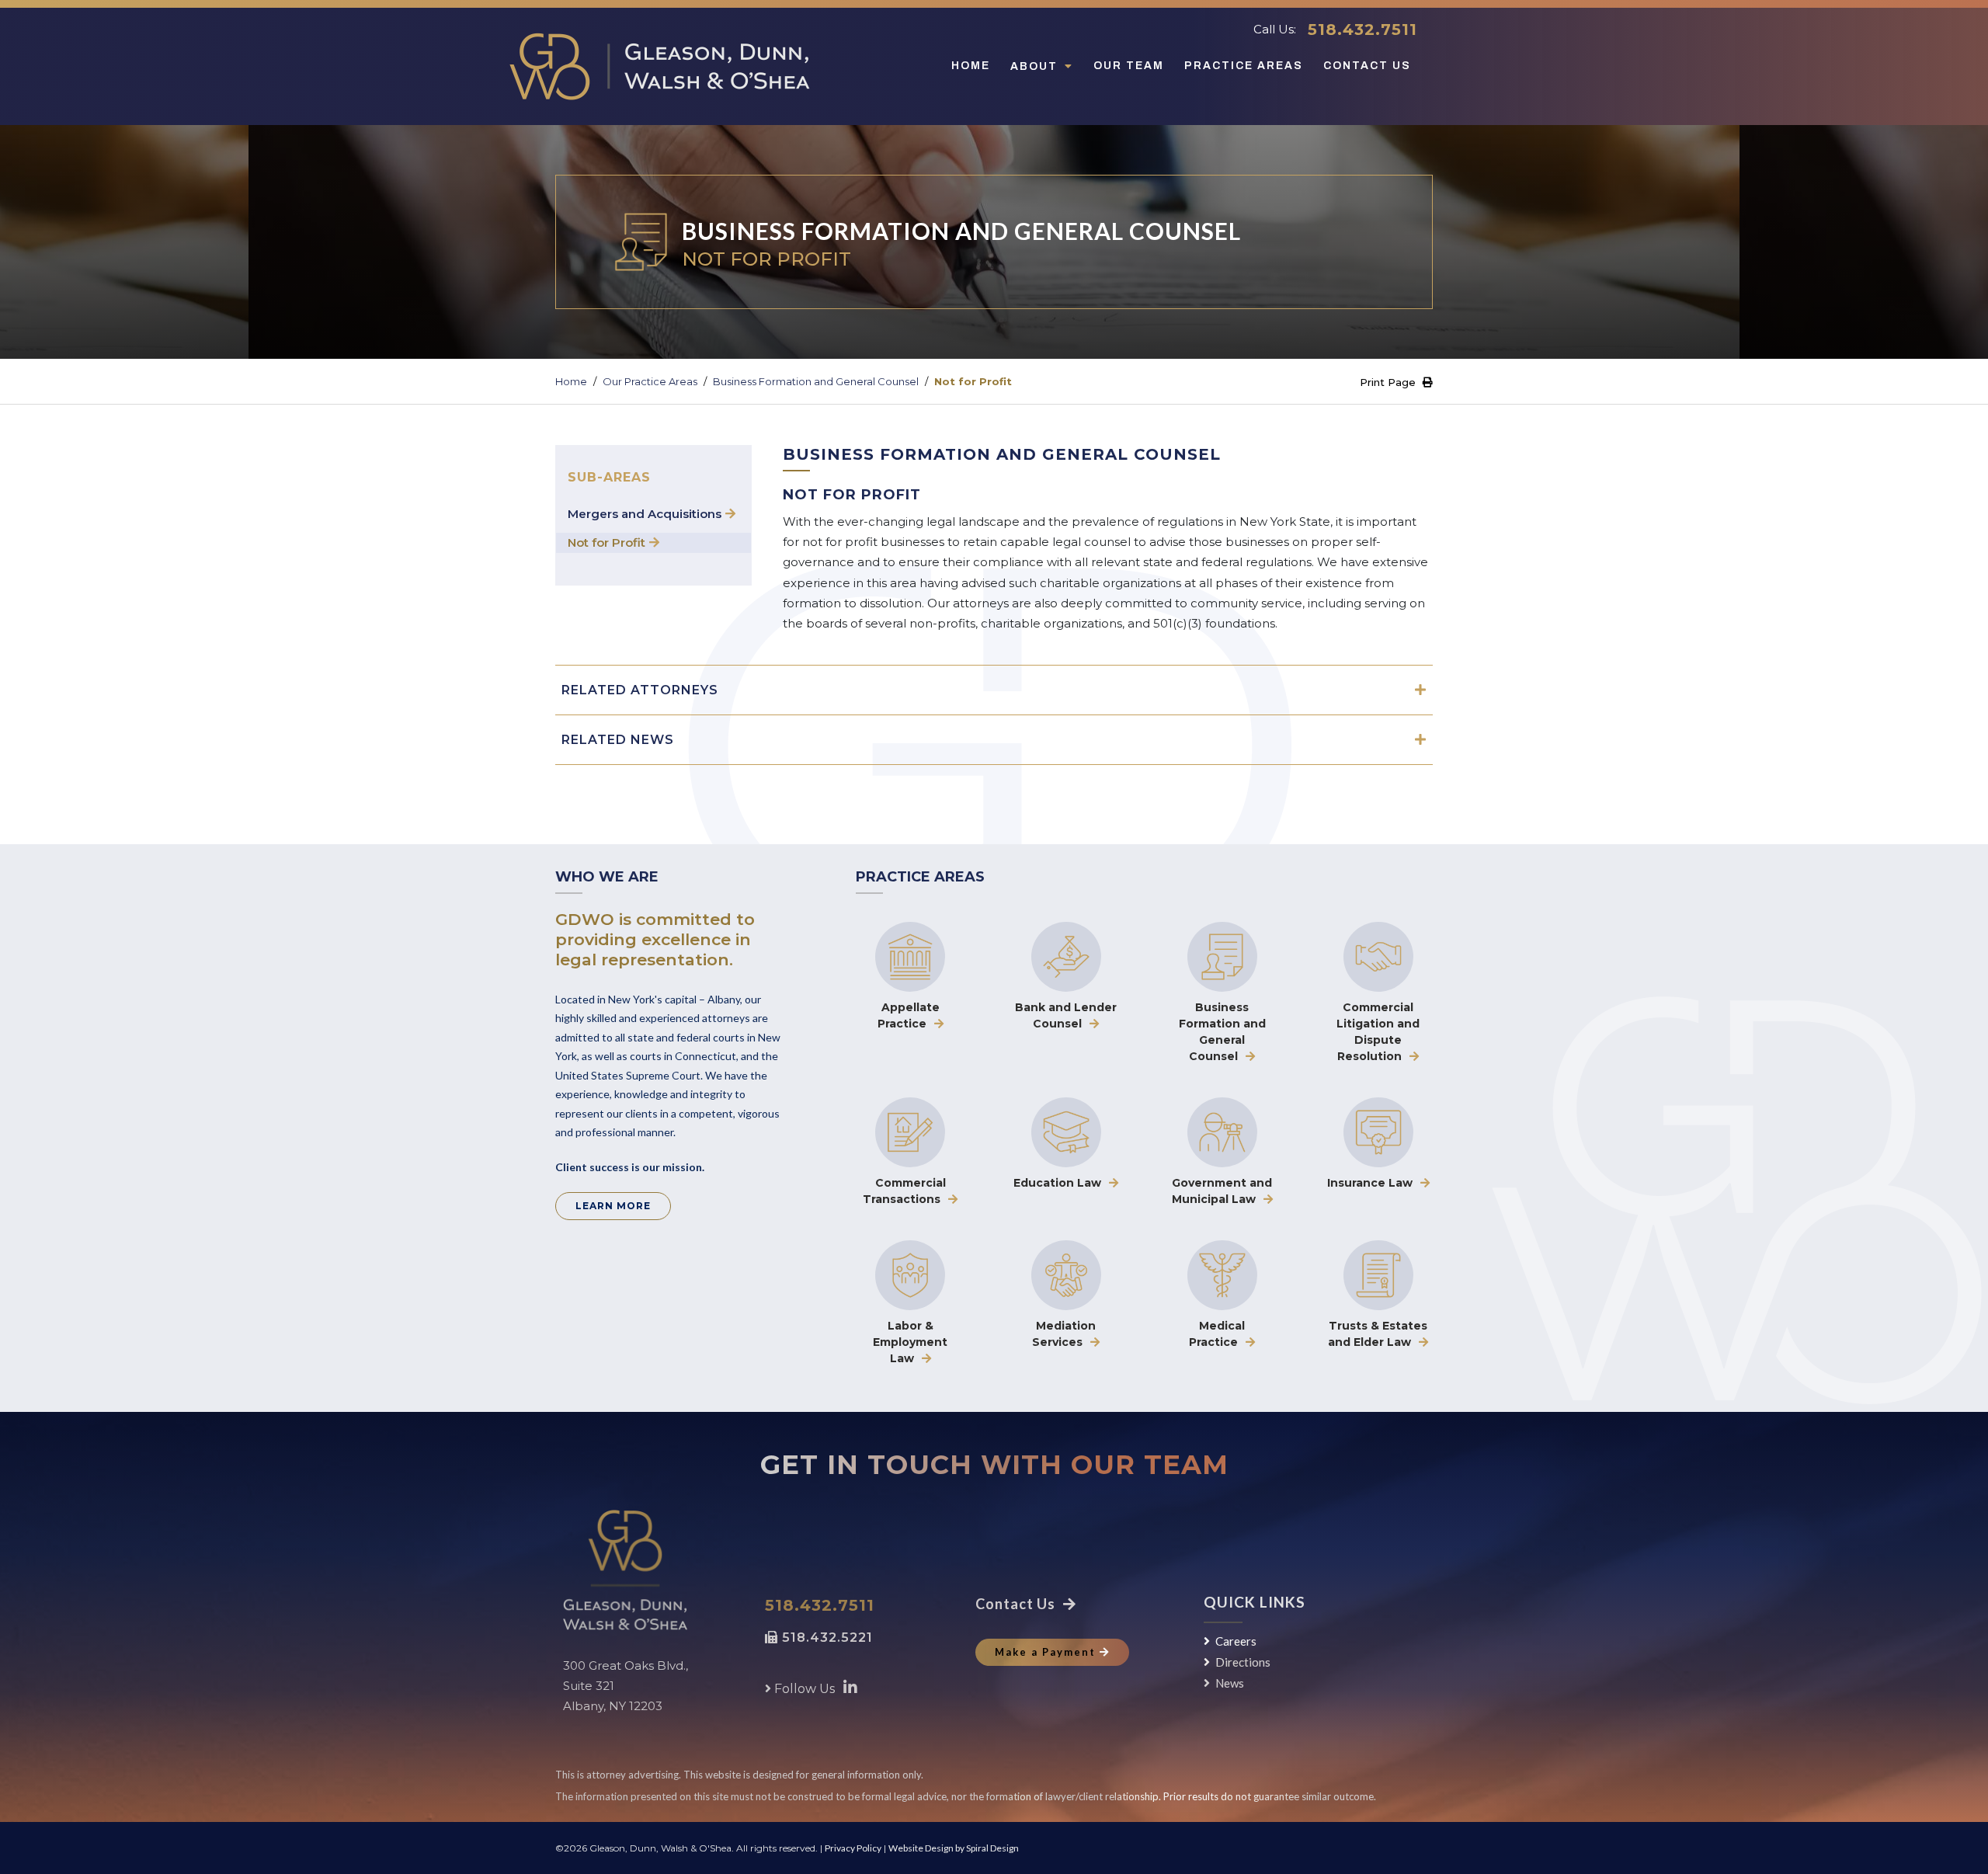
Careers (1236, 1641)
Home (971, 66)
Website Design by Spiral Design (954, 1848)
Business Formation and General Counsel (816, 381)
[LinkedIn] (850, 1687)
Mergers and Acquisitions (645, 514)
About (1036, 66)
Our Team (1129, 66)
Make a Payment (1045, 1652)
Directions (1243, 1662)
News (1230, 1683)
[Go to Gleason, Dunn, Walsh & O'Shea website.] (625, 1570)
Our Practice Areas (650, 381)
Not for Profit (606, 542)
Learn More (613, 1206)
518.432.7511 (1362, 30)
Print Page (1389, 382)
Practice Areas (1244, 66)
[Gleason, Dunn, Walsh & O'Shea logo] (660, 66)
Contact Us (1367, 66)
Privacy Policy (853, 1848)
